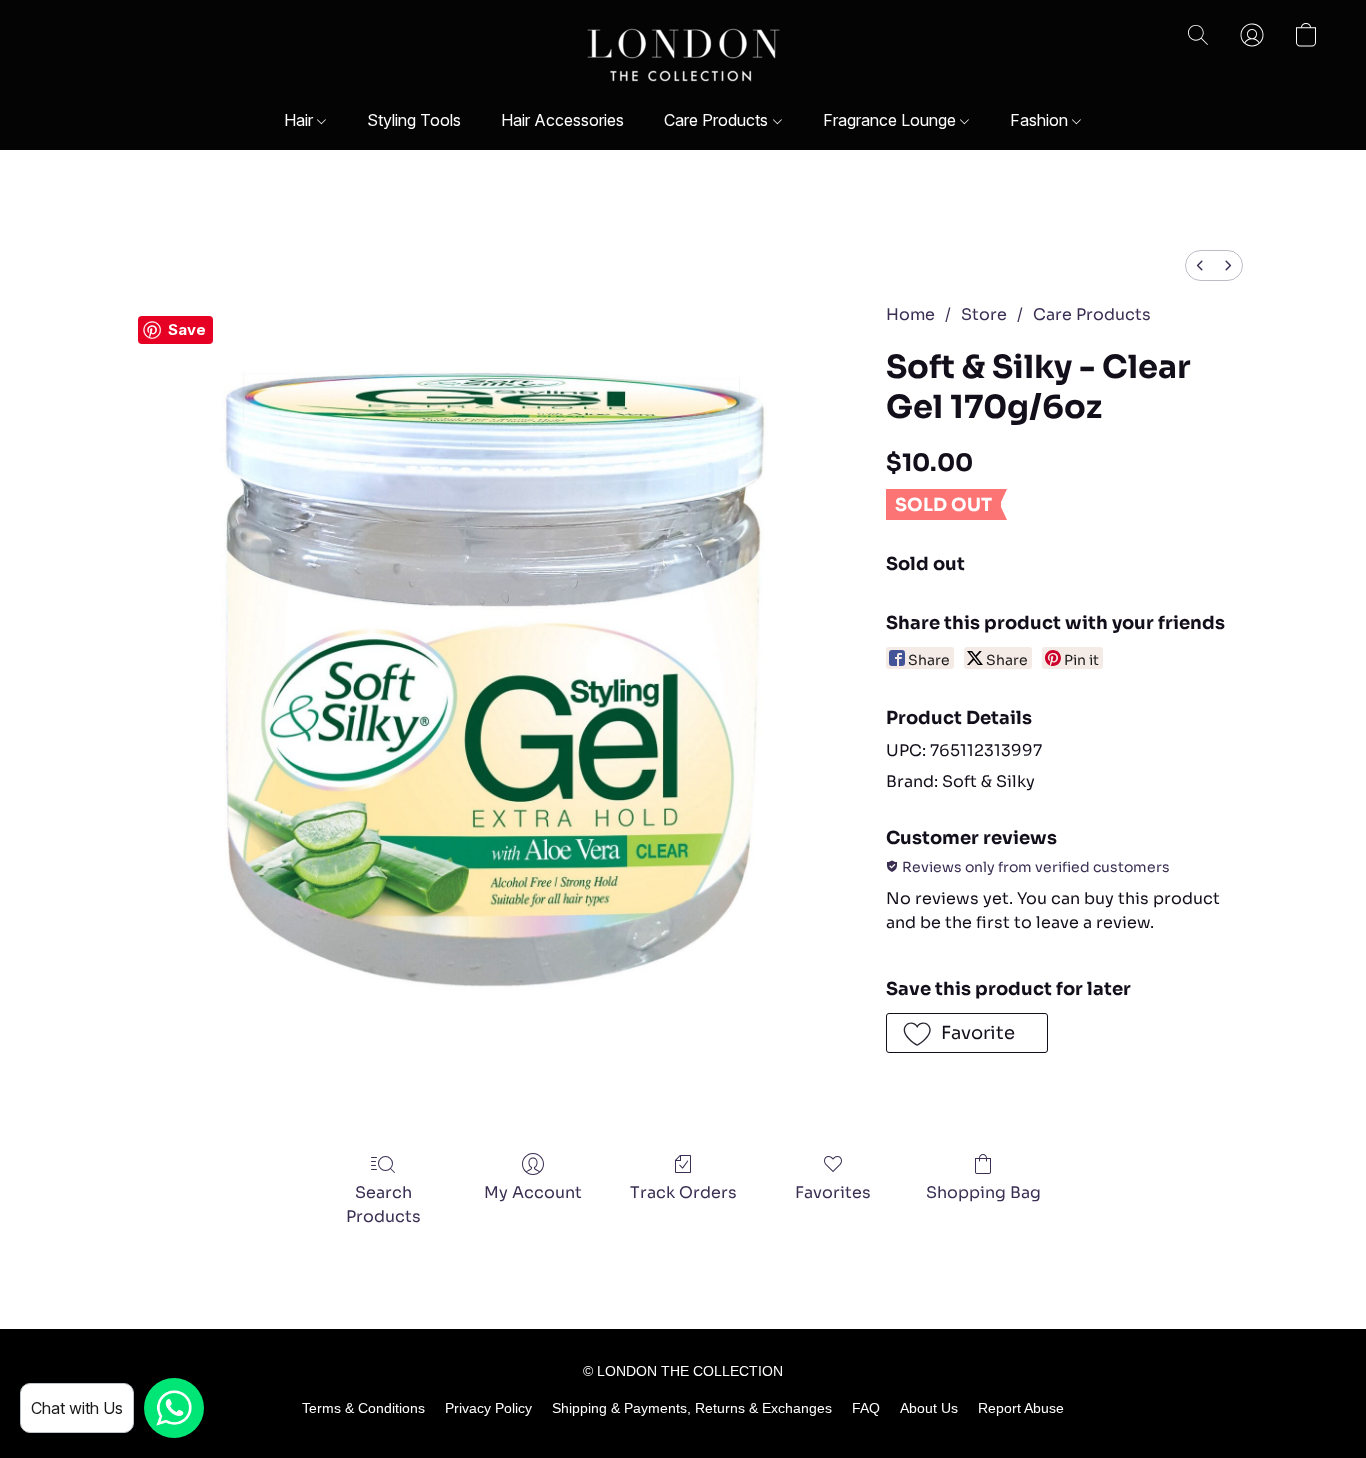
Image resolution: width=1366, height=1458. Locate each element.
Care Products (718, 120)
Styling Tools (414, 120)
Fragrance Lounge (891, 120)
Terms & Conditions (363, 1408)
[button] (683, 55)
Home (910, 314)
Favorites (833, 1192)
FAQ (866, 1408)
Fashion (1041, 120)
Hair (300, 120)
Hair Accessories (562, 120)
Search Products (383, 1204)
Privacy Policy (488, 1408)
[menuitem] (1200, 265)
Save (187, 329)
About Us (929, 1408)
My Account (533, 1192)
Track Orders (683, 1192)
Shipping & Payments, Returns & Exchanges (692, 1408)
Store (984, 314)
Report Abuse (1021, 1408)
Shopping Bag (983, 1192)
